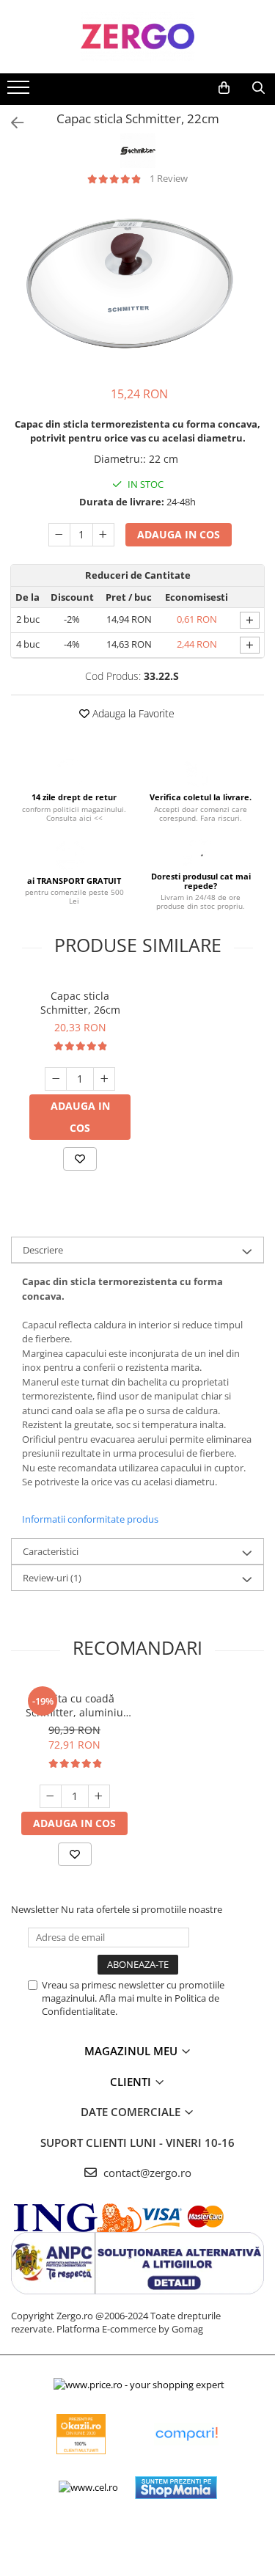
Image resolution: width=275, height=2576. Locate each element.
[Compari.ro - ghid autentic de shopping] (186, 2434)
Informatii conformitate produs (90, 1519)
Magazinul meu (132, 2051)
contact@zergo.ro (146, 2173)
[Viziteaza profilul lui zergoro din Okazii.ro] (81, 2434)
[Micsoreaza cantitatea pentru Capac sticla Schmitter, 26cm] (56, 1079)
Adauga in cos (179, 534)
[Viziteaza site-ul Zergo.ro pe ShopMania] (176, 2488)
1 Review (169, 178)
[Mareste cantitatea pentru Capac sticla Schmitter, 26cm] (104, 1079)
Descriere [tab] (43, 1250)
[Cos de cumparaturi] (224, 88)
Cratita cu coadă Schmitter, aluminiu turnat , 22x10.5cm (74, 1705)
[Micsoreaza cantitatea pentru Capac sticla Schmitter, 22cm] (59, 535)
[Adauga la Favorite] (80, 1159)
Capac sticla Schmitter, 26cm (80, 1003)
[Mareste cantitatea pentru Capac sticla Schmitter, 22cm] (103, 535)
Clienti (132, 2082)
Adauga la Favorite (132, 713)
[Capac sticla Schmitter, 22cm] (137, 286)
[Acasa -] (138, 37)
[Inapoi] (11, 123)
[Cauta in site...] (258, 88)
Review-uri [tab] (52, 1578)
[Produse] (20, 92)
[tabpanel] (137, 286)
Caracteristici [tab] (51, 1551)
